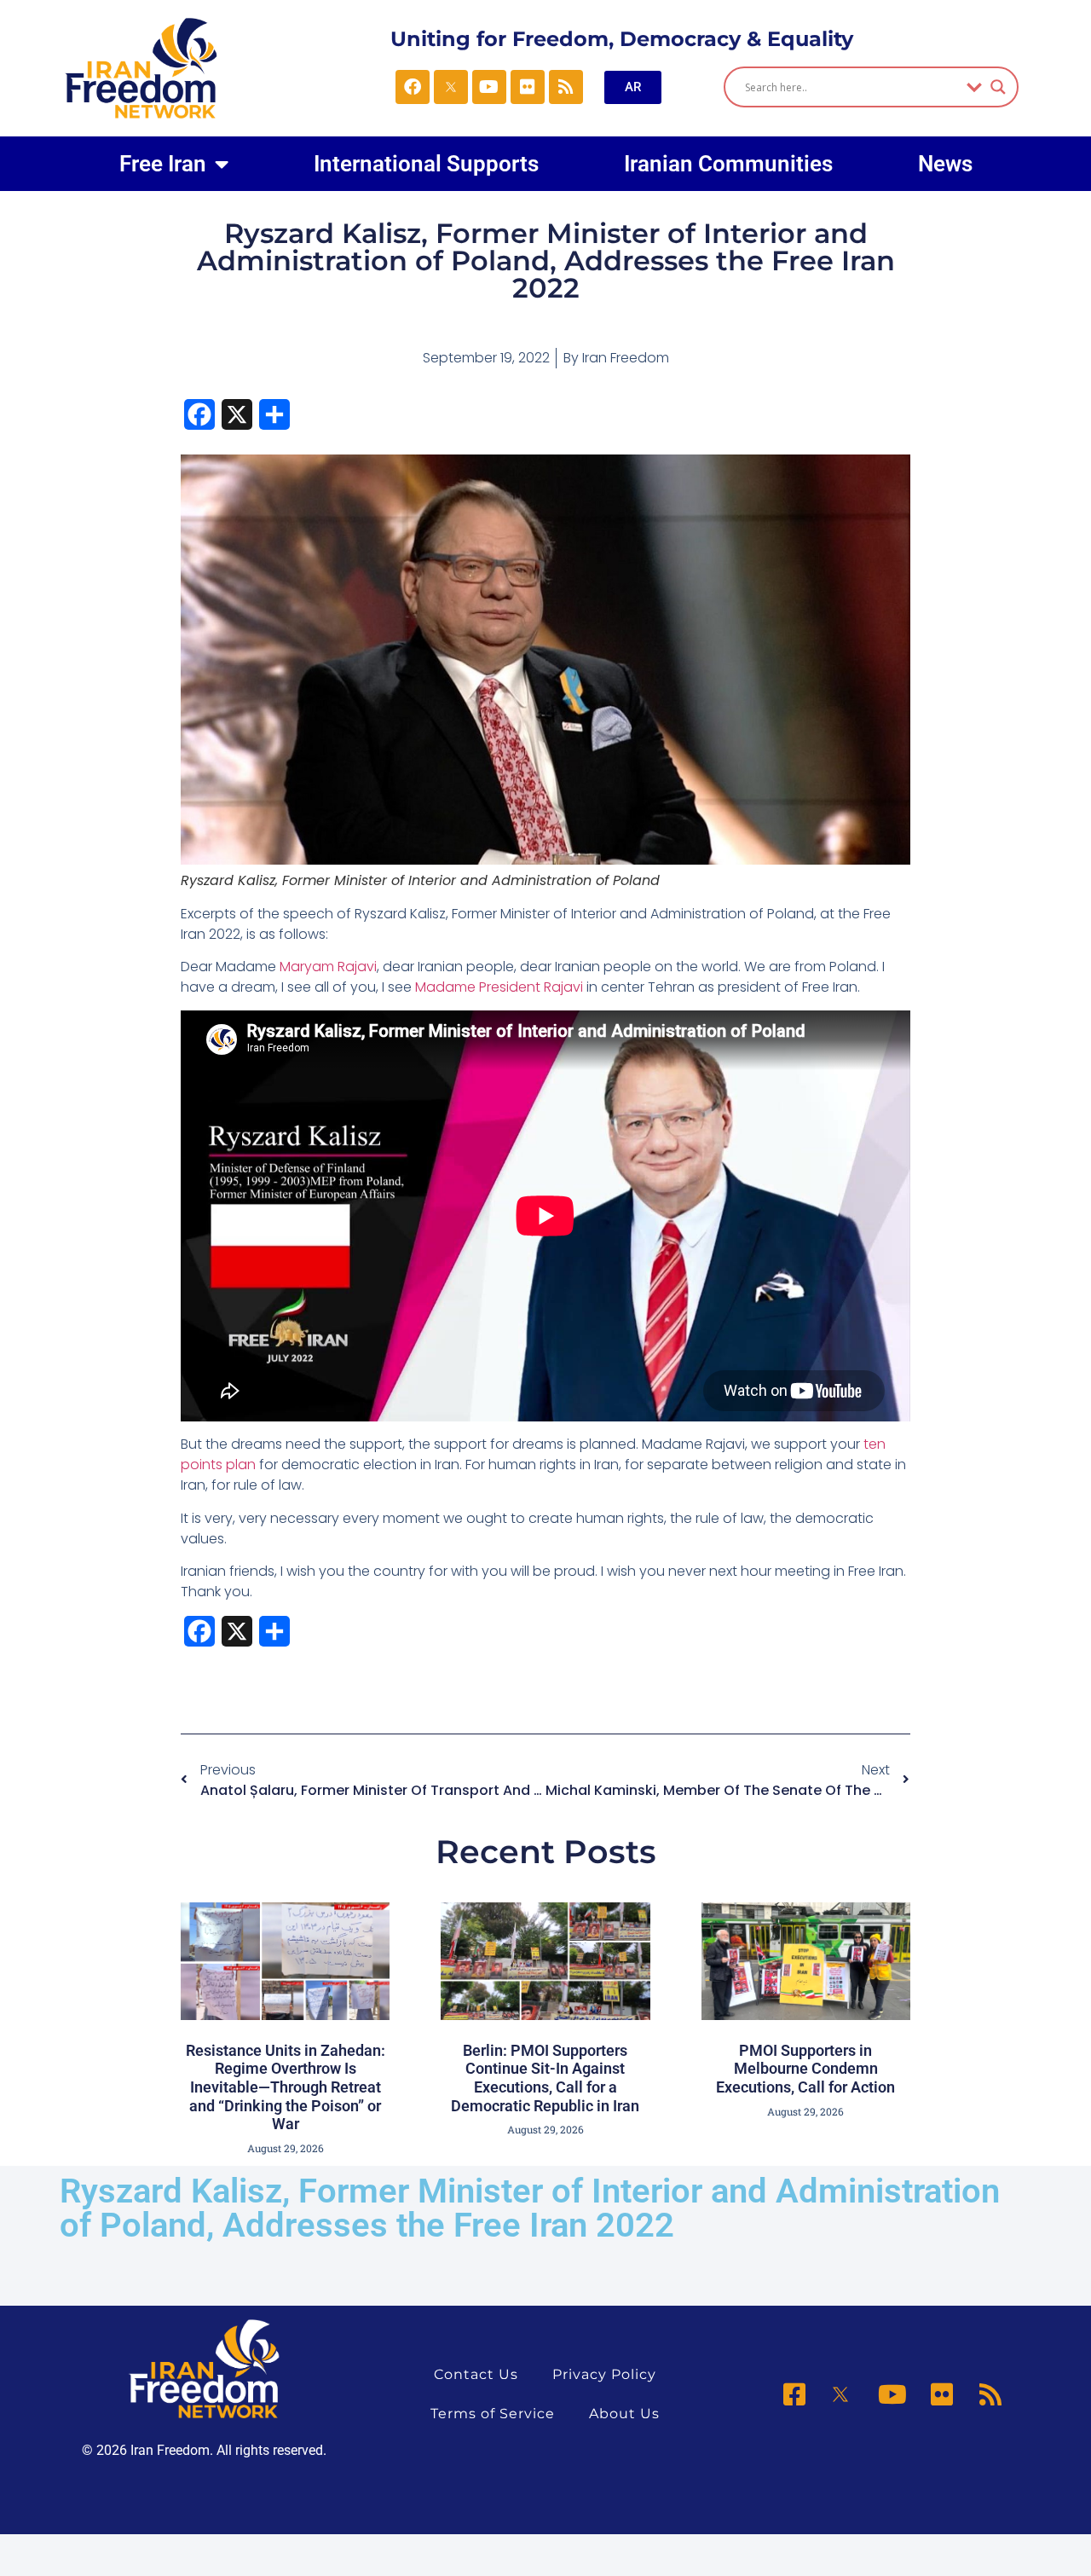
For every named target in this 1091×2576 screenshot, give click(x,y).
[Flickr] (528, 87)
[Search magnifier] (998, 87)
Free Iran (163, 164)
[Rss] (566, 87)
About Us (624, 2414)
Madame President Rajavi (499, 987)
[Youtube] (489, 87)
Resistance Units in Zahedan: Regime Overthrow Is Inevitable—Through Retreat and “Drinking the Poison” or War (286, 2087)
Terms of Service (493, 2414)
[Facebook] (413, 87)
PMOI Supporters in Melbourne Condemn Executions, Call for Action (805, 2069)
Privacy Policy (604, 2374)
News (945, 164)
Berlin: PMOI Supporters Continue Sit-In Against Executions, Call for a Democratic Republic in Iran (545, 2078)
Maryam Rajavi (328, 967)
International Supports (426, 164)
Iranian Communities (728, 164)
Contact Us (476, 2374)
